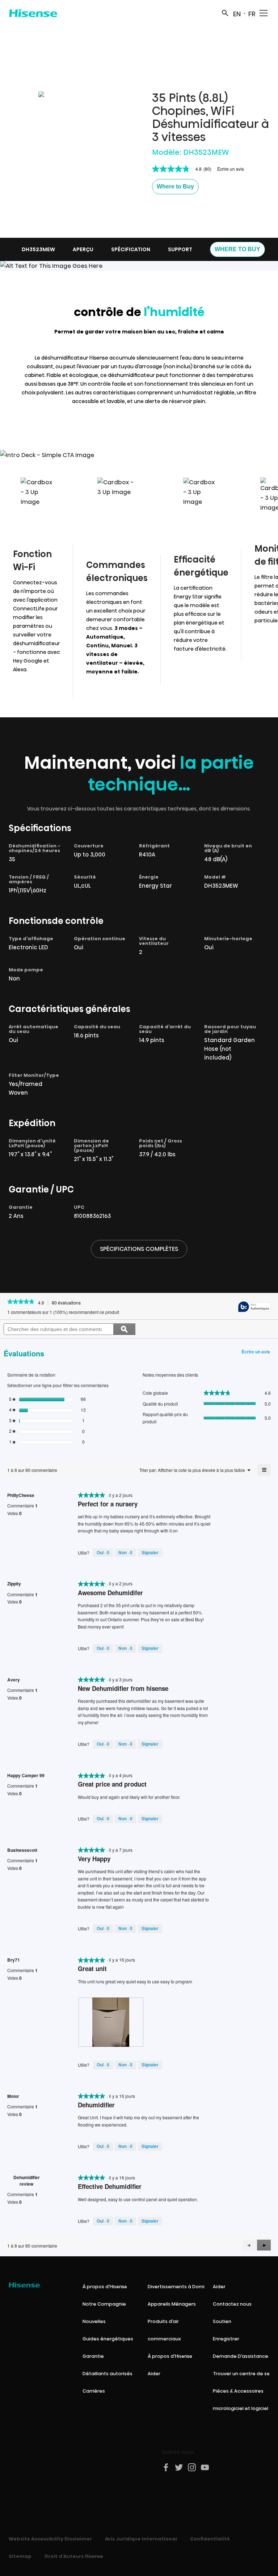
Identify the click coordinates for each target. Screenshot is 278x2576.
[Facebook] (166, 2467)
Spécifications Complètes (139, 1249)
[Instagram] (192, 2467)
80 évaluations (68, 1303)
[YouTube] (205, 2467)
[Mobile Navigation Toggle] (264, 13)
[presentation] (111, 2022)
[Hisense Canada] (33, 13)
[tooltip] (254, 1307)
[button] (175, 187)
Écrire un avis (231, 169)
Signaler (150, 1552)
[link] (21, 1302)
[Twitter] (179, 2467)
